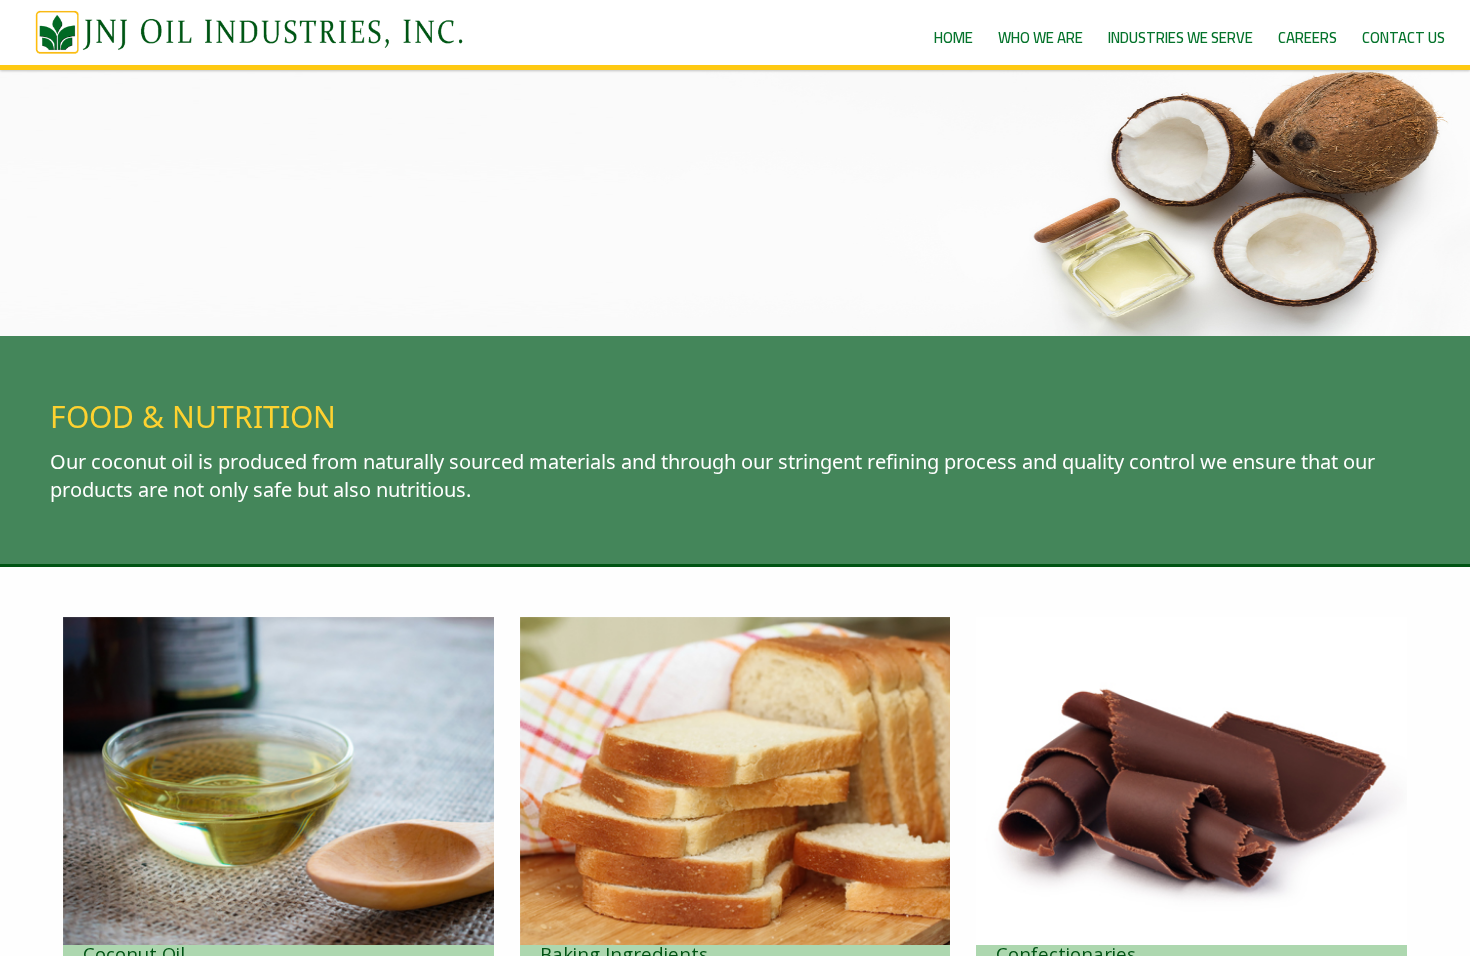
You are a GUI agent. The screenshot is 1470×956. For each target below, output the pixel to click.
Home (953, 37)
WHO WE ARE (1040, 37)
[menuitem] (953, 37)
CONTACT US (1403, 37)
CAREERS (1307, 37)
